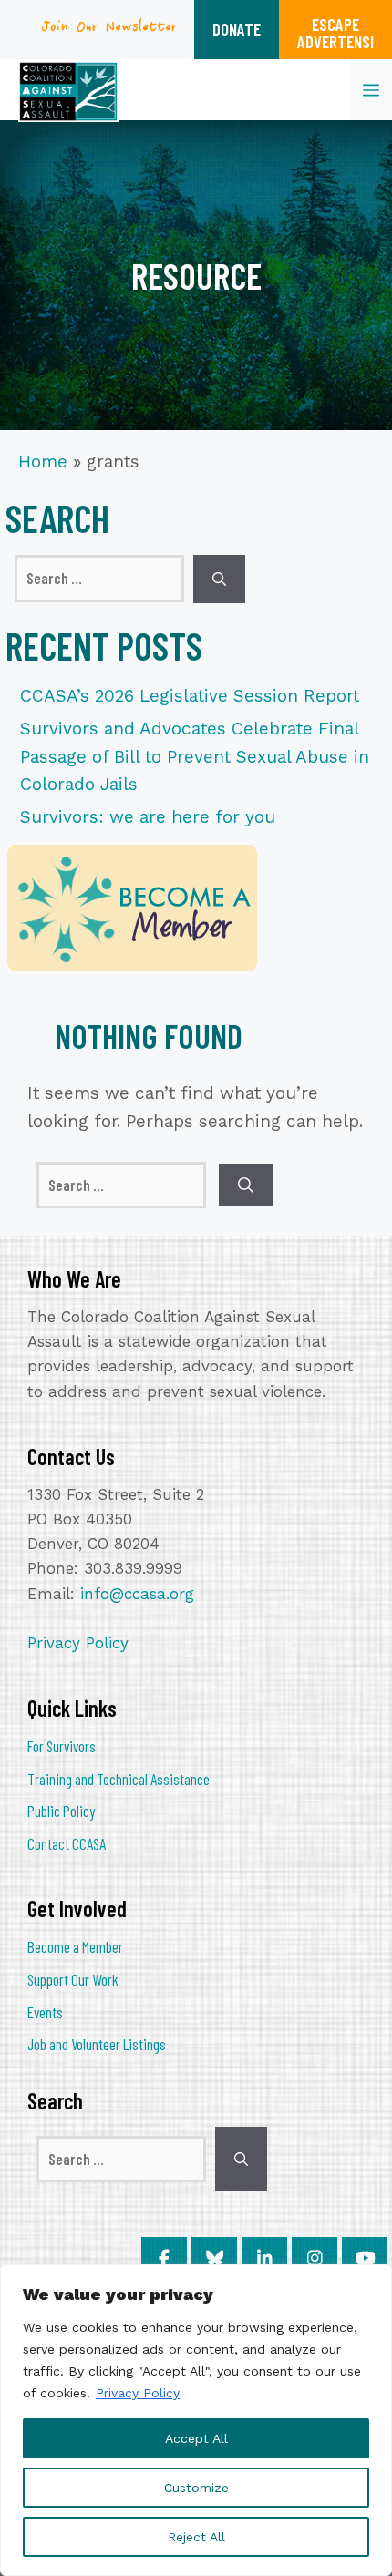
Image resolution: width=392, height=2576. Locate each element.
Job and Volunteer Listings (97, 2044)
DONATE (237, 29)
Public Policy (61, 1811)
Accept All (196, 2438)
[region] (196, 2420)
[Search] (219, 579)
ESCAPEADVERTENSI (335, 33)
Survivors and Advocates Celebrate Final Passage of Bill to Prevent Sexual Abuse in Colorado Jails (195, 756)
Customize (196, 2488)
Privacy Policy (138, 2393)
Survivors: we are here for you (148, 817)
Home (43, 462)
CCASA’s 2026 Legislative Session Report (190, 696)
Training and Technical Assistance (119, 1779)
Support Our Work (73, 1979)
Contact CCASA (67, 1843)
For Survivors (62, 1746)
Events (45, 2012)
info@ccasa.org (137, 1594)
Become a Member (75, 1946)
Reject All (196, 2537)
